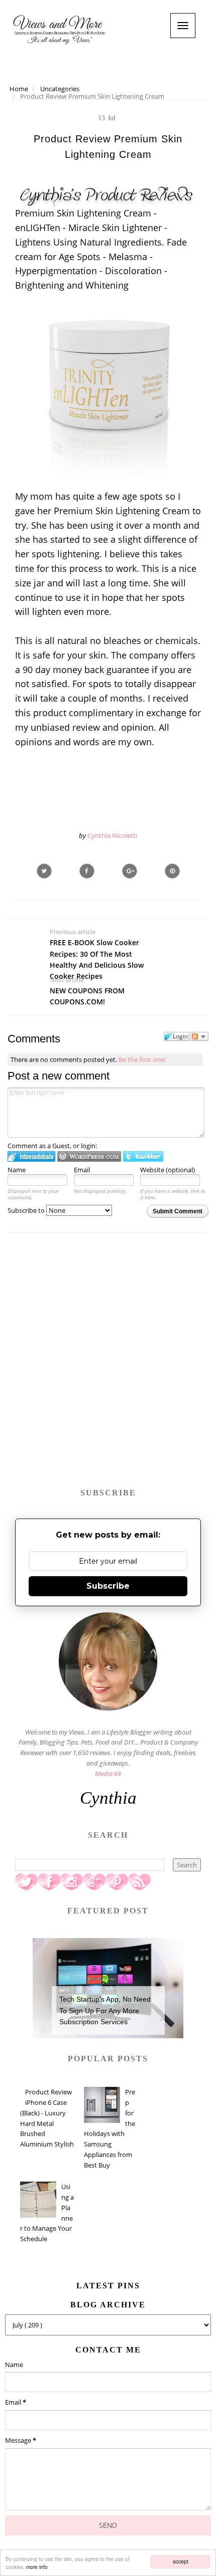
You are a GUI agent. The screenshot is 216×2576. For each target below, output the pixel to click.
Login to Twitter (143, 1156)
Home (19, 89)
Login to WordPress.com (89, 1156)
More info (37, 2567)
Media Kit (108, 1774)
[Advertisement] (108, 1365)
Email (82, 1170)
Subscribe (108, 1586)
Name (17, 1170)
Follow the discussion (199, 1036)
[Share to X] (44, 871)
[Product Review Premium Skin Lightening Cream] (130, 871)
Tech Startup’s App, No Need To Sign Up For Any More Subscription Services (105, 2010)
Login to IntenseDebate (31, 1156)
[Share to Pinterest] (172, 871)
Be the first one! (142, 1059)
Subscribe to (27, 1210)
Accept (181, 2561)
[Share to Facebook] (87, 871)
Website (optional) (168, 1170)
